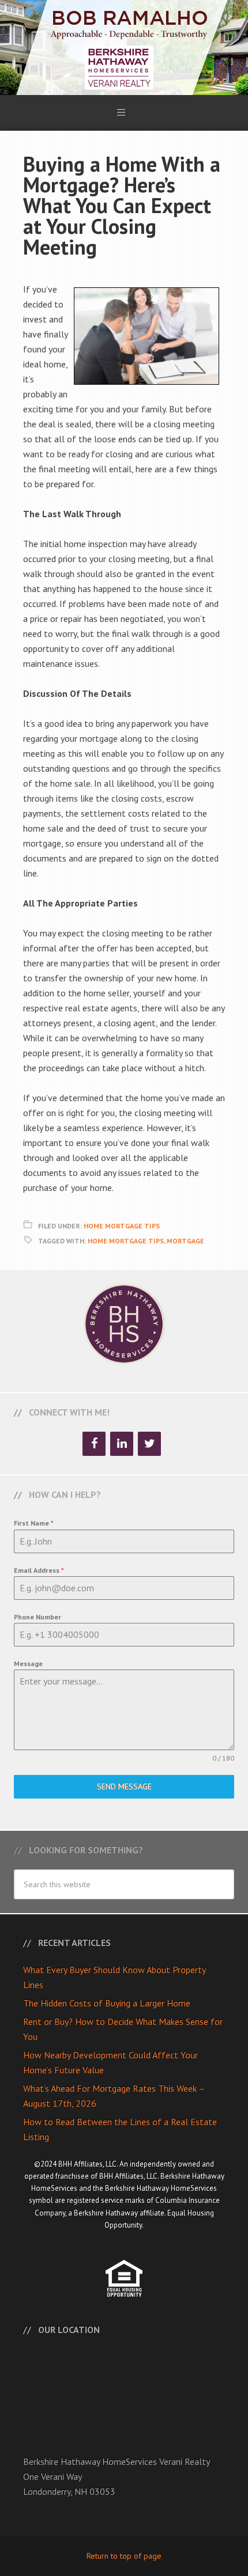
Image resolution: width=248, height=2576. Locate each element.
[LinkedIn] (122, 1444)
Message (28, 1663)
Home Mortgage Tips (122, 1226)
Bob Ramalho (124, 48)
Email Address (39, 1570)
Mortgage (185, 1241)
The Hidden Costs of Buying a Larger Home (107, 2003)
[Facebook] (94, 1444)
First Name (34, 1523)
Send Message (124, 1786)
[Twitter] (149, 1444)
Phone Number (37, 1617)
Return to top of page (124, 2556)
